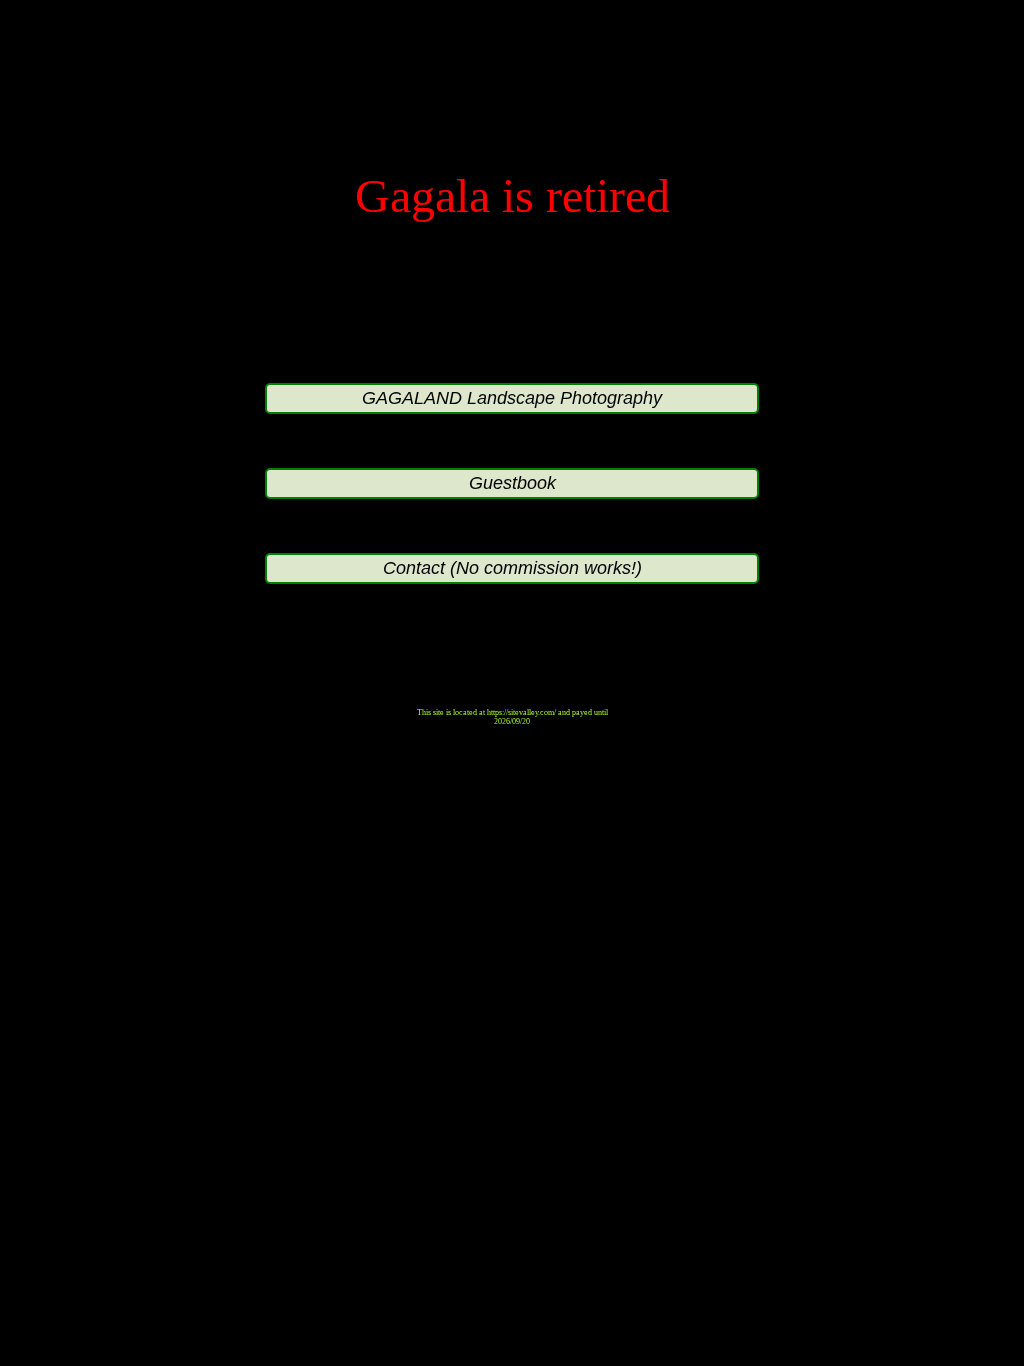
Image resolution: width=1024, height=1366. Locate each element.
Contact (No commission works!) (512, 568)
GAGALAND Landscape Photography (512, 398)
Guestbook (512, 483)
